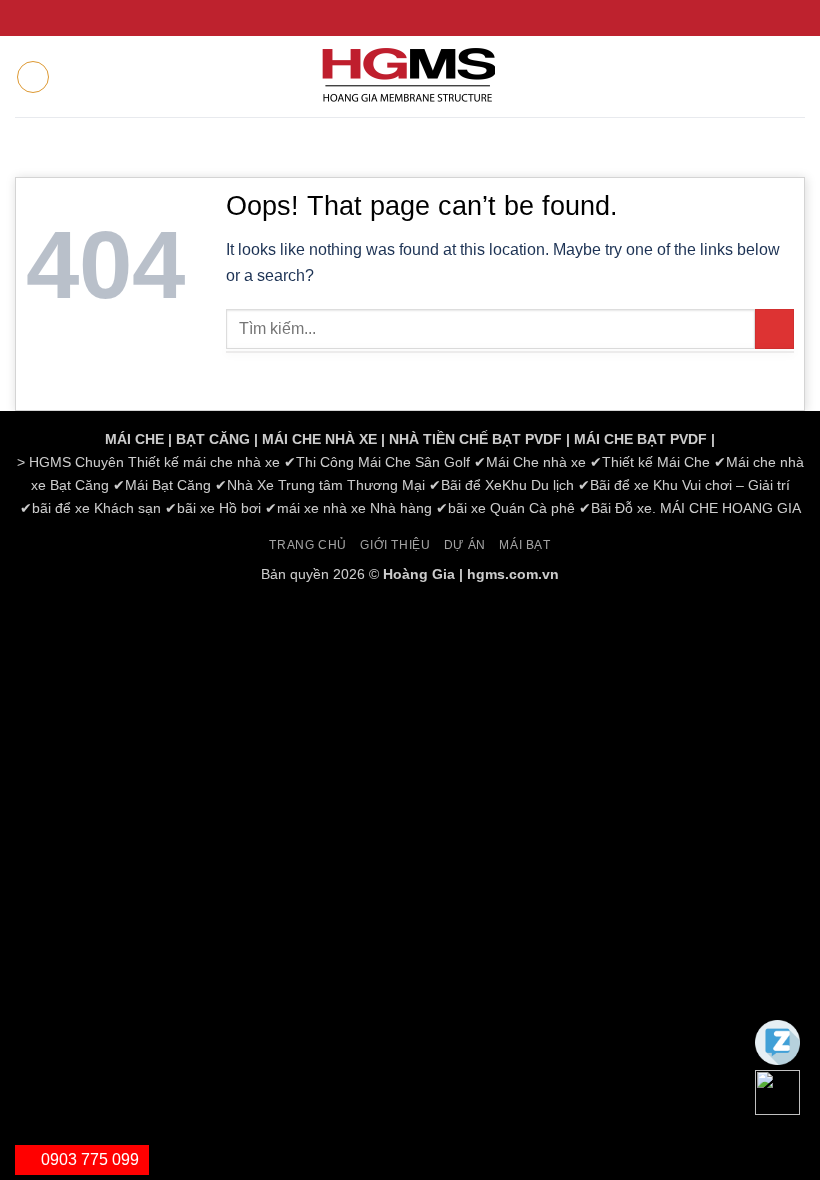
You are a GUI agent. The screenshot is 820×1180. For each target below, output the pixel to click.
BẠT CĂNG (213, 439)
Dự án (465, 545)
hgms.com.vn (513, 574)
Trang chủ (308, 545)
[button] (33, 77)
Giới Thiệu (395, 545)
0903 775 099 (88, 1159)
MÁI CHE (134, 439)
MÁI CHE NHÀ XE (319, 439)
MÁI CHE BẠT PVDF (640, 439)
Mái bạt (524, 545)
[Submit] (774, 328)
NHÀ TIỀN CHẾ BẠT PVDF (475, 439)
